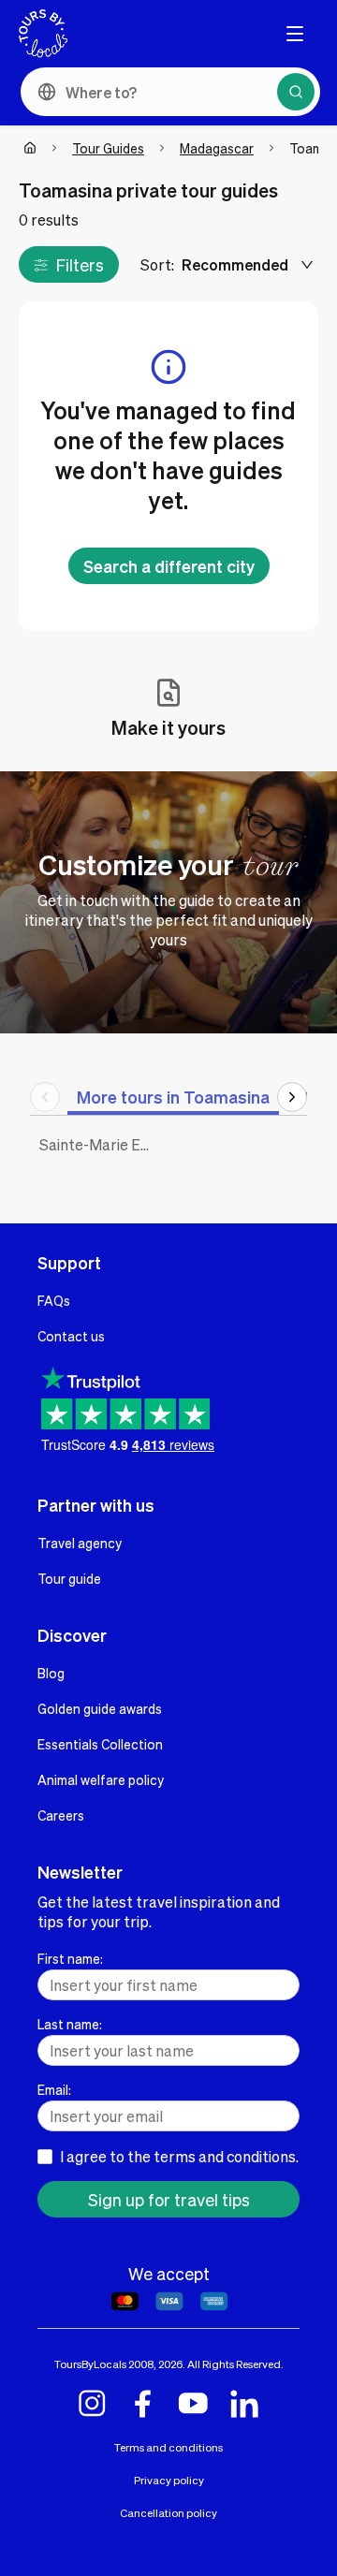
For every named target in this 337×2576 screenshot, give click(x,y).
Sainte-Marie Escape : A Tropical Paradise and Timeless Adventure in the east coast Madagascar (99, 1144)
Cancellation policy (168, 2513)
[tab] (173, 1097)
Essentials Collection (100, 1744)
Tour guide (69, 1578)
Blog (51, 1673)
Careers (61, 1815)
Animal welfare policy (101, 1779)
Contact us (71, 1336)
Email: (54, 2089)
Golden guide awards (100, 1708)
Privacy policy (169, 2480)
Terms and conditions (168, 2447)
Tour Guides (108, 148)
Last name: (70, 2024)
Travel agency (80, 1543)
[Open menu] (295, 34)
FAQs (54, 1300)
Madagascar (217, 148)
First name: (70, 1958)
